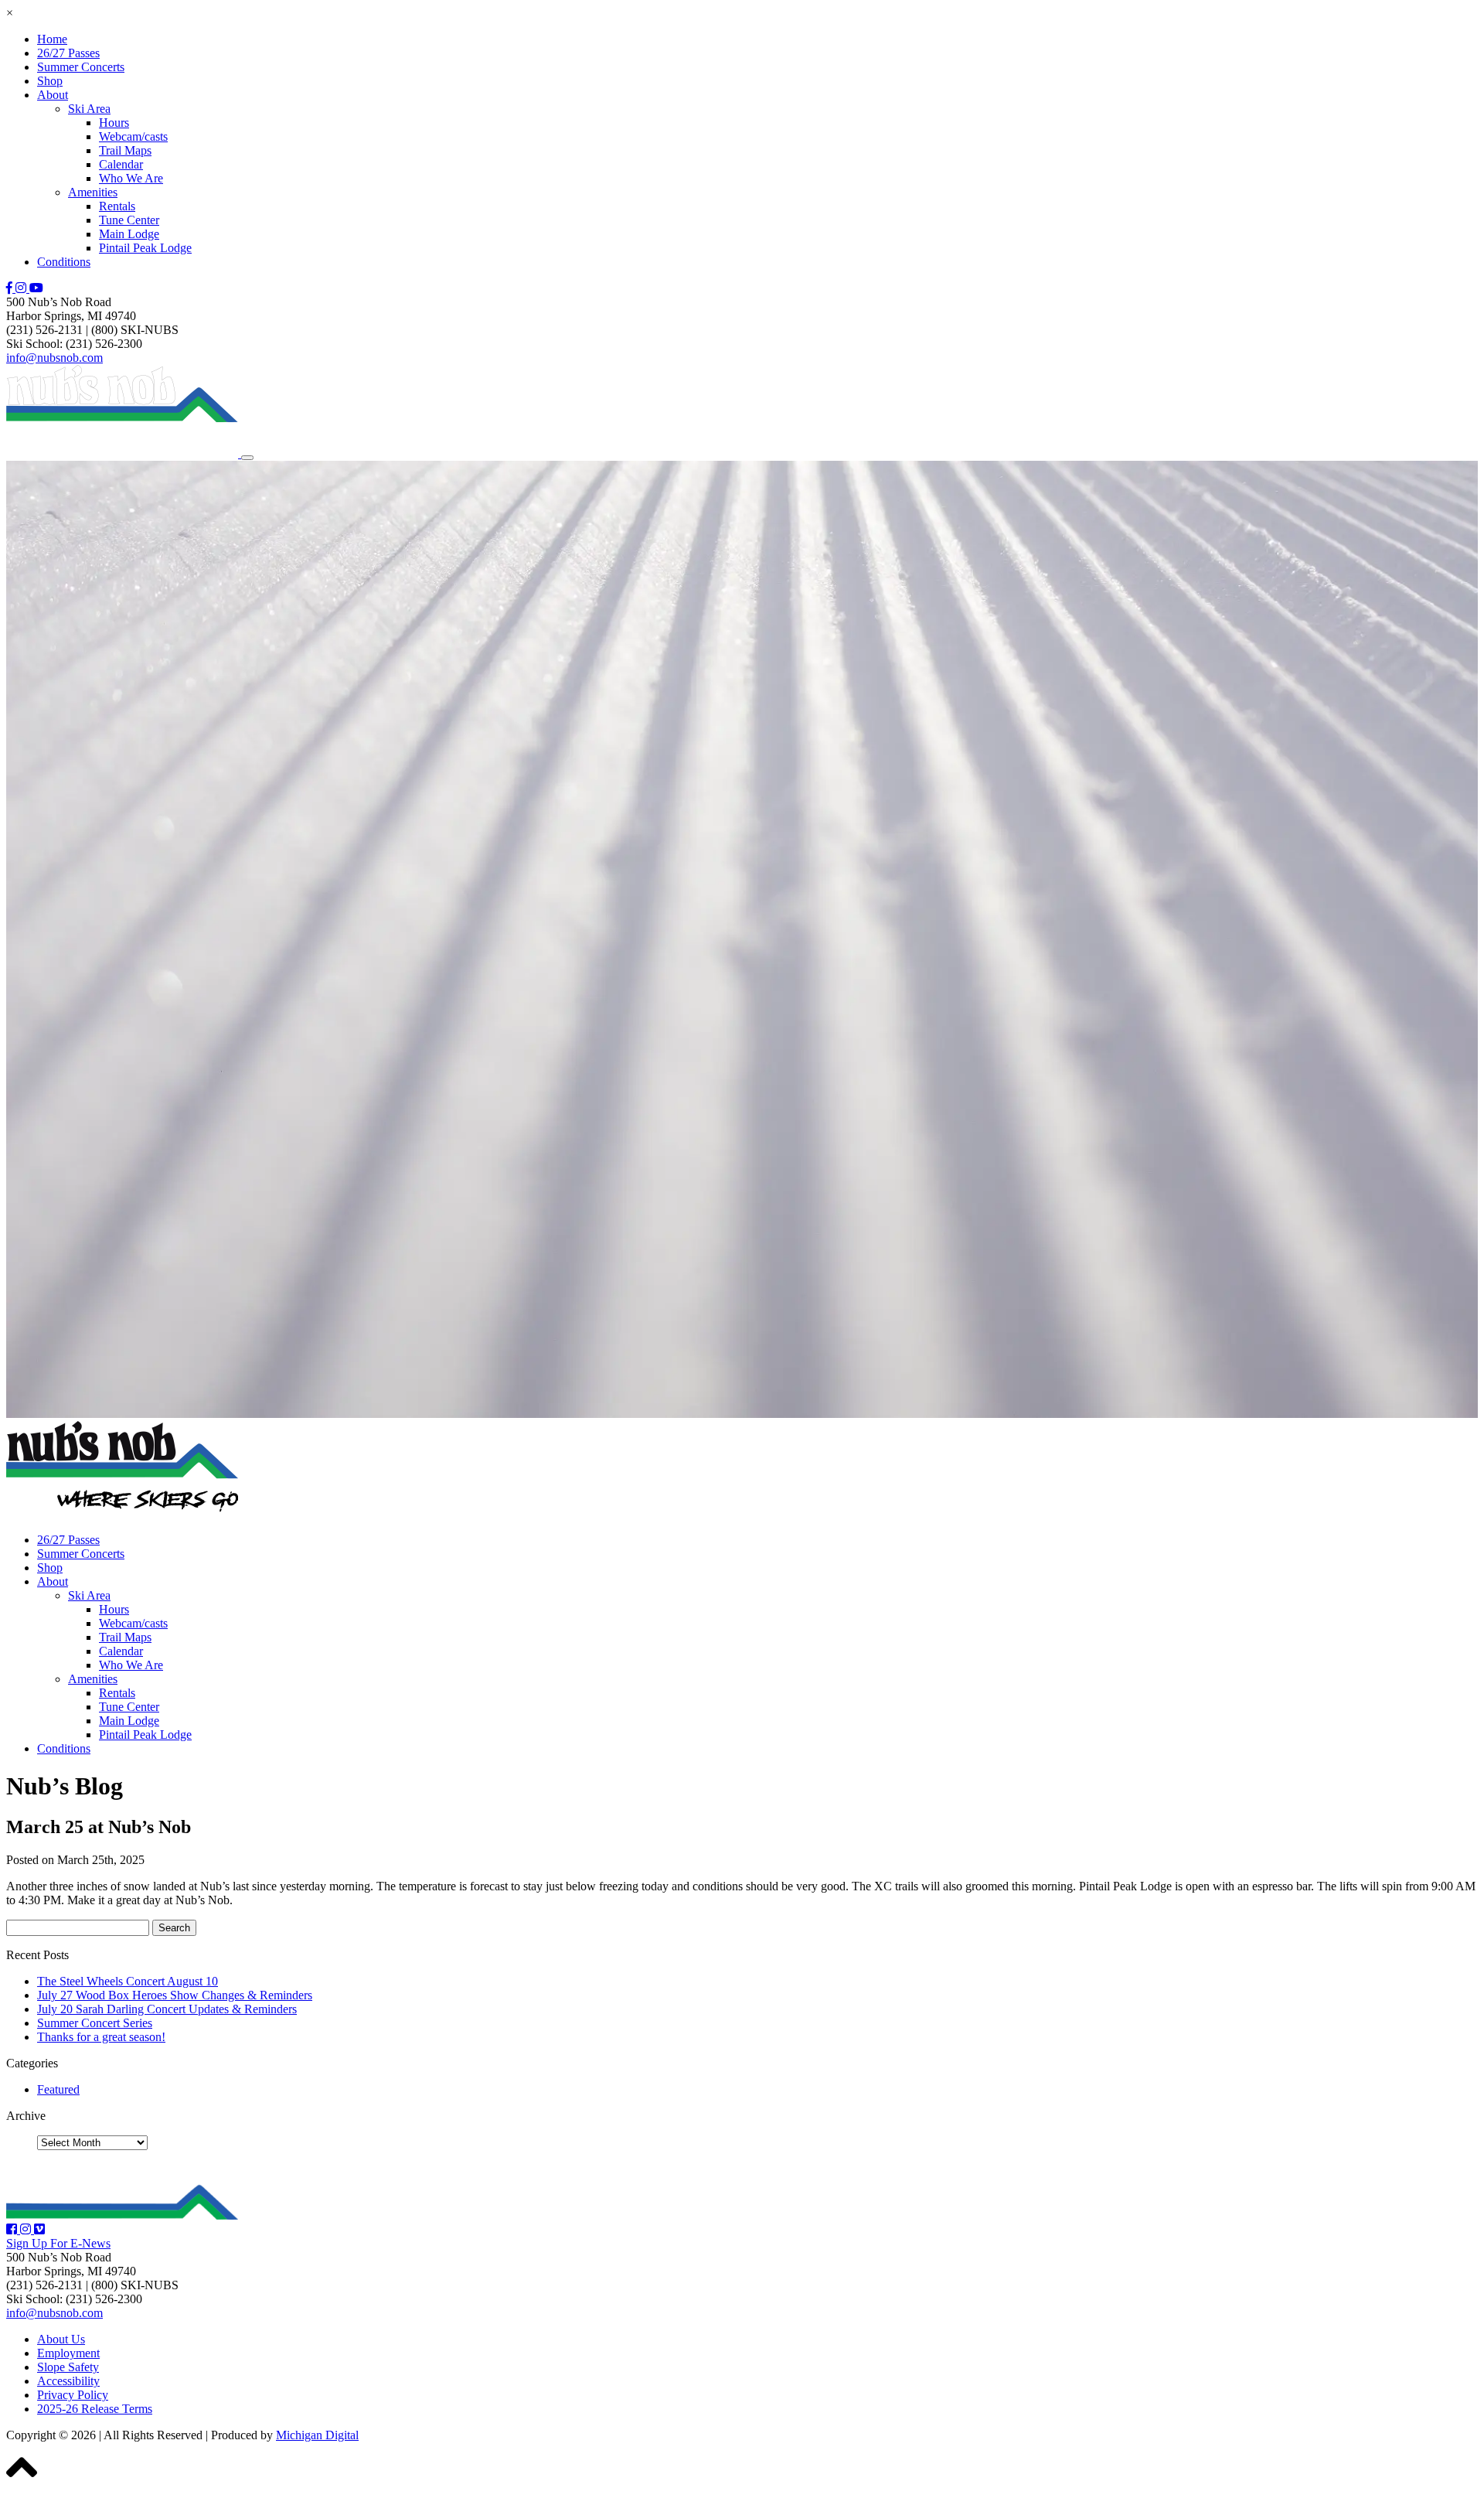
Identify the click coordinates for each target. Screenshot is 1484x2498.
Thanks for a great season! (101, 2037)
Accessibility (68, 2381)
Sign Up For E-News (58, 2243)
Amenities (93, 192)
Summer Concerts (81, 67)
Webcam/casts (133, 136)
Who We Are (131, 178)
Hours (114, 123)
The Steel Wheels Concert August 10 (128, 1981)
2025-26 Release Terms (95, 2409)
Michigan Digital (317, 2435)
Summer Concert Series (95, 2023)
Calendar (121, 164)
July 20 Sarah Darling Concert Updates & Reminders (167, 2009)
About (53, 95)
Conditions (64, 262)
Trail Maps (125, 150)
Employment (68, 2353)
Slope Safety (68, 2367)
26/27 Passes (68, 53)
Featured (58, 2089)
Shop (50, 81)
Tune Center (129, 220)
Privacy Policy (73, 2395)
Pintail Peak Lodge (145, 248)
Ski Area (89, 109)
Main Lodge (129, 234)
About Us (61, 2339)
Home (52, 39)
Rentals (117, 206)
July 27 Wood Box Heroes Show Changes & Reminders (175, 1995)
